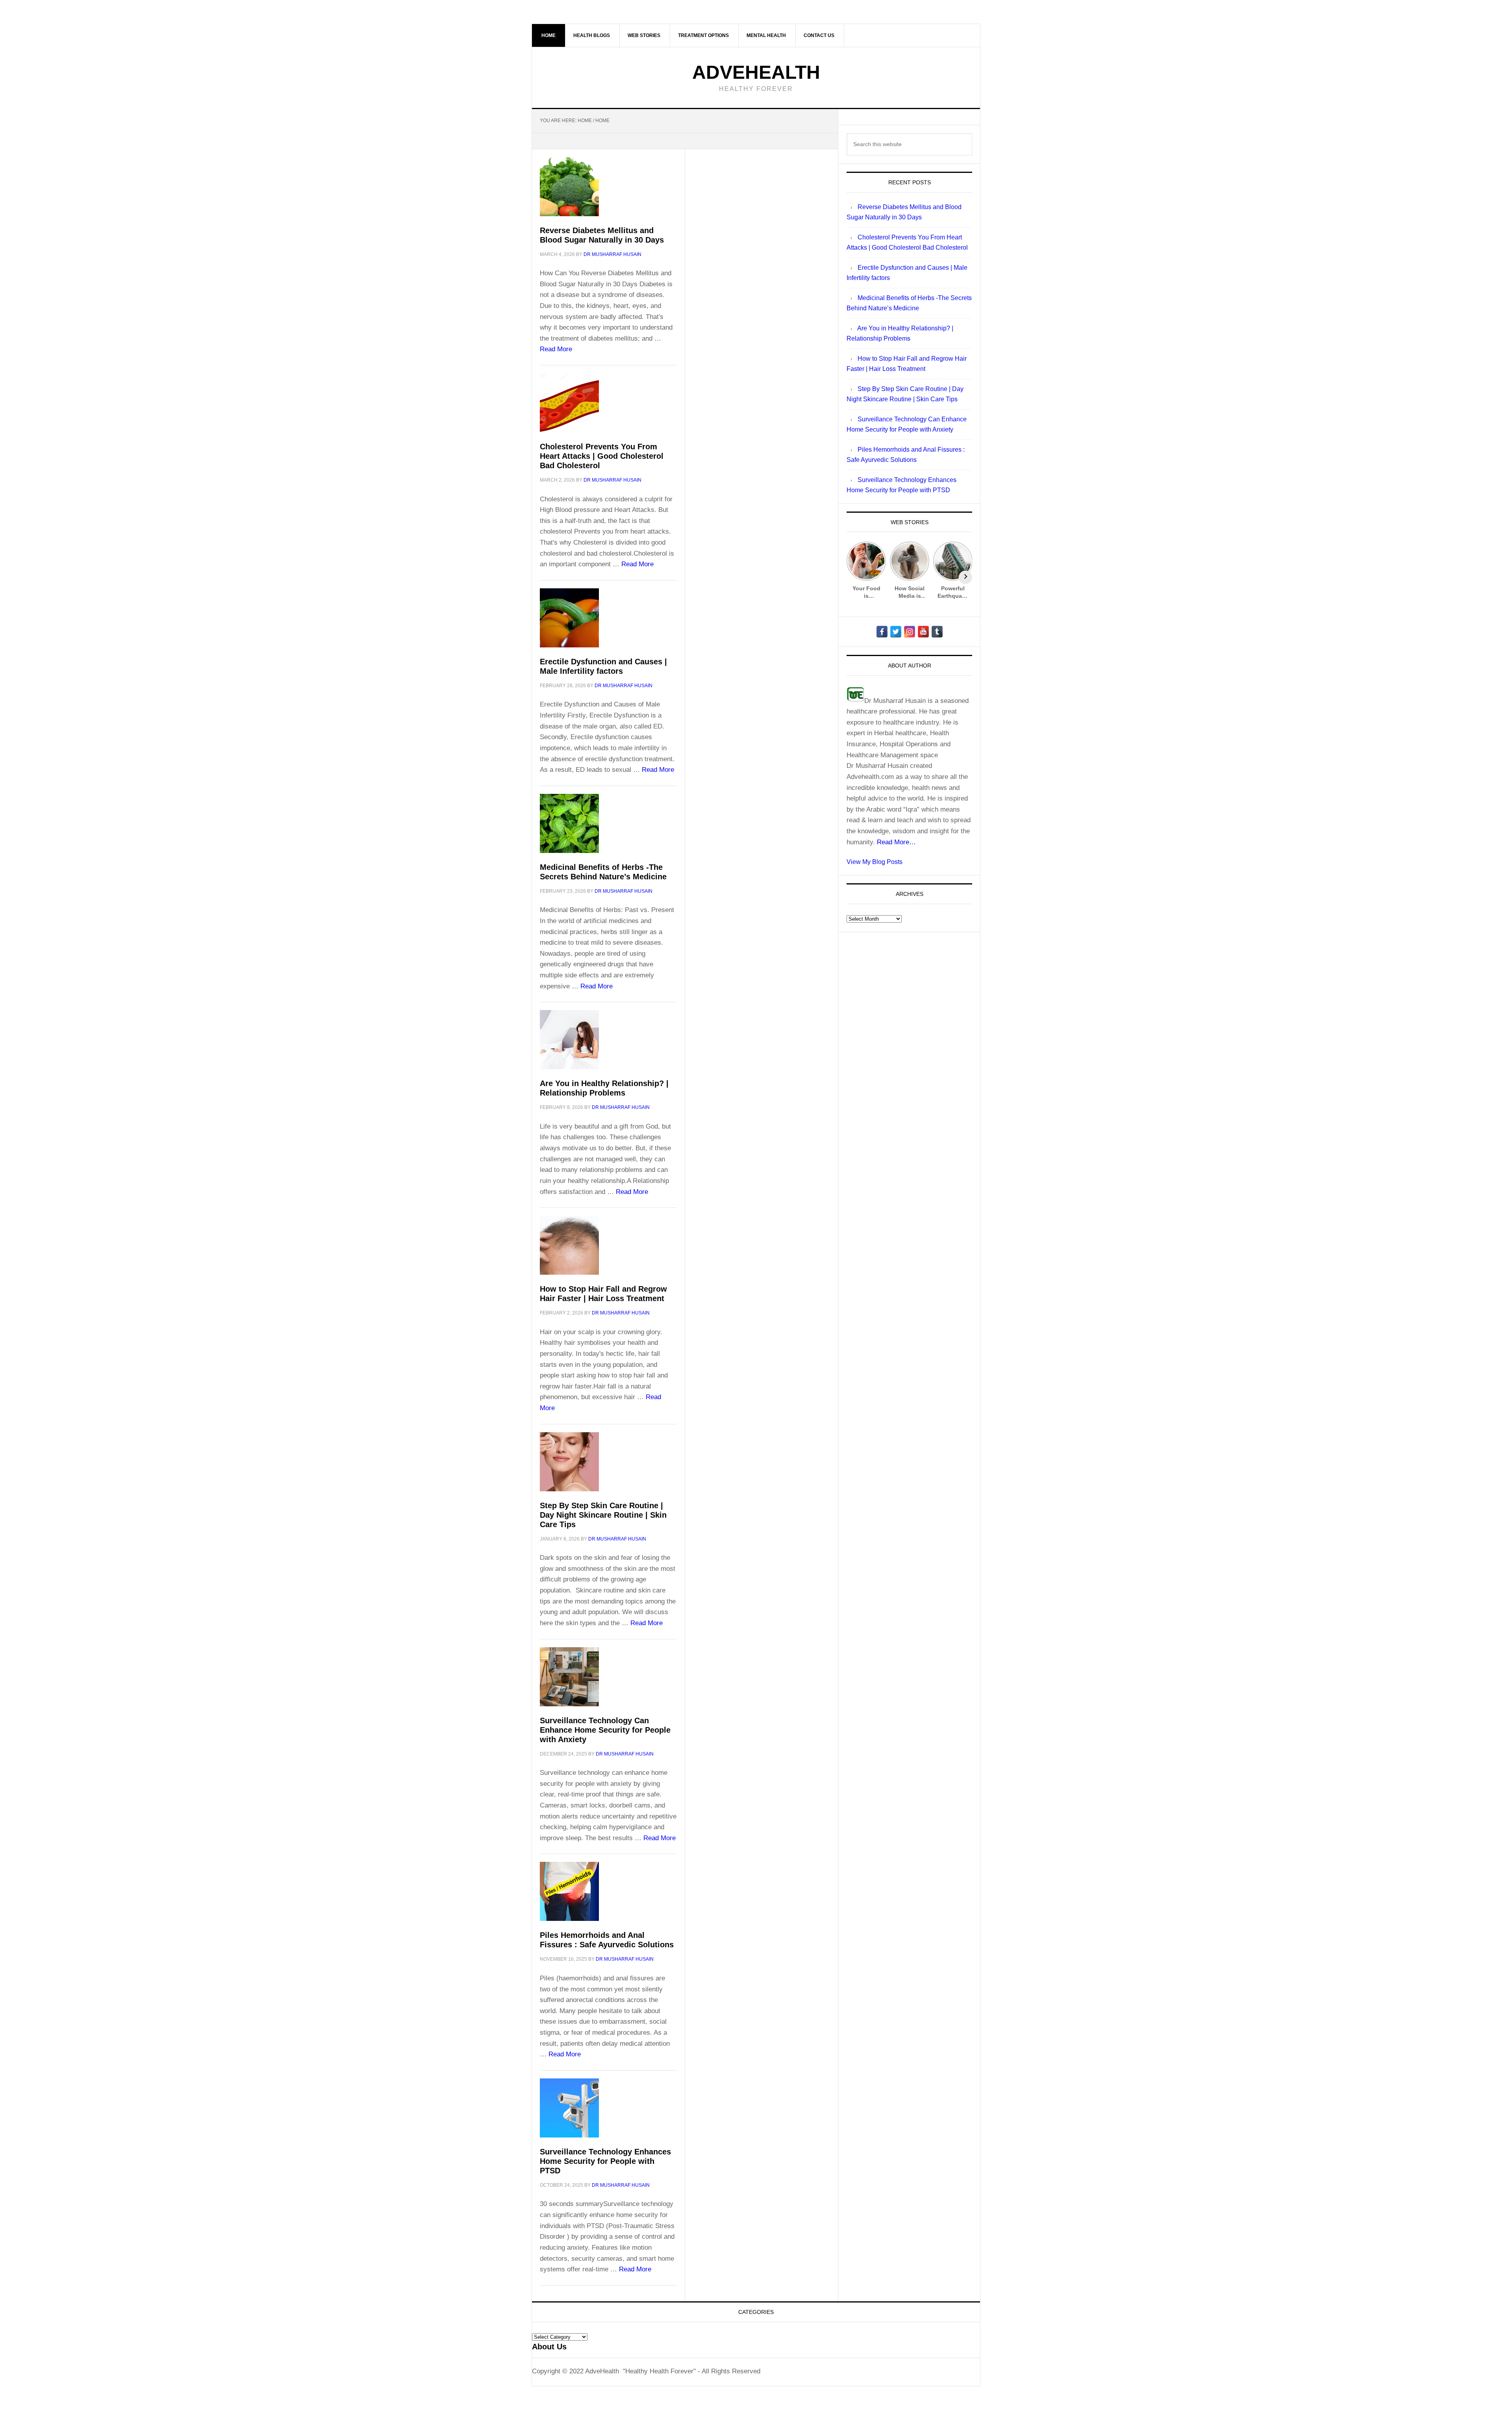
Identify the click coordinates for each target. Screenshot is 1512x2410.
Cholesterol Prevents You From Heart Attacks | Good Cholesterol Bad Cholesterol (602, 456)
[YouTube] (923, 632)
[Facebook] (882, 632)
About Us (549, 2347)
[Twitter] (896, 632)
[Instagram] (910, 632)
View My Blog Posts (875, 862)
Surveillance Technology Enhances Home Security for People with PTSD (605, 2161)
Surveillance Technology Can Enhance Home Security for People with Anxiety (605, 1730)
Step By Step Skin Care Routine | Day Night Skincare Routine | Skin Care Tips (603, 1515)
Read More (556, 349)
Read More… (896, 842)
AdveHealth (756, 72)
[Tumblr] (937, 632)
